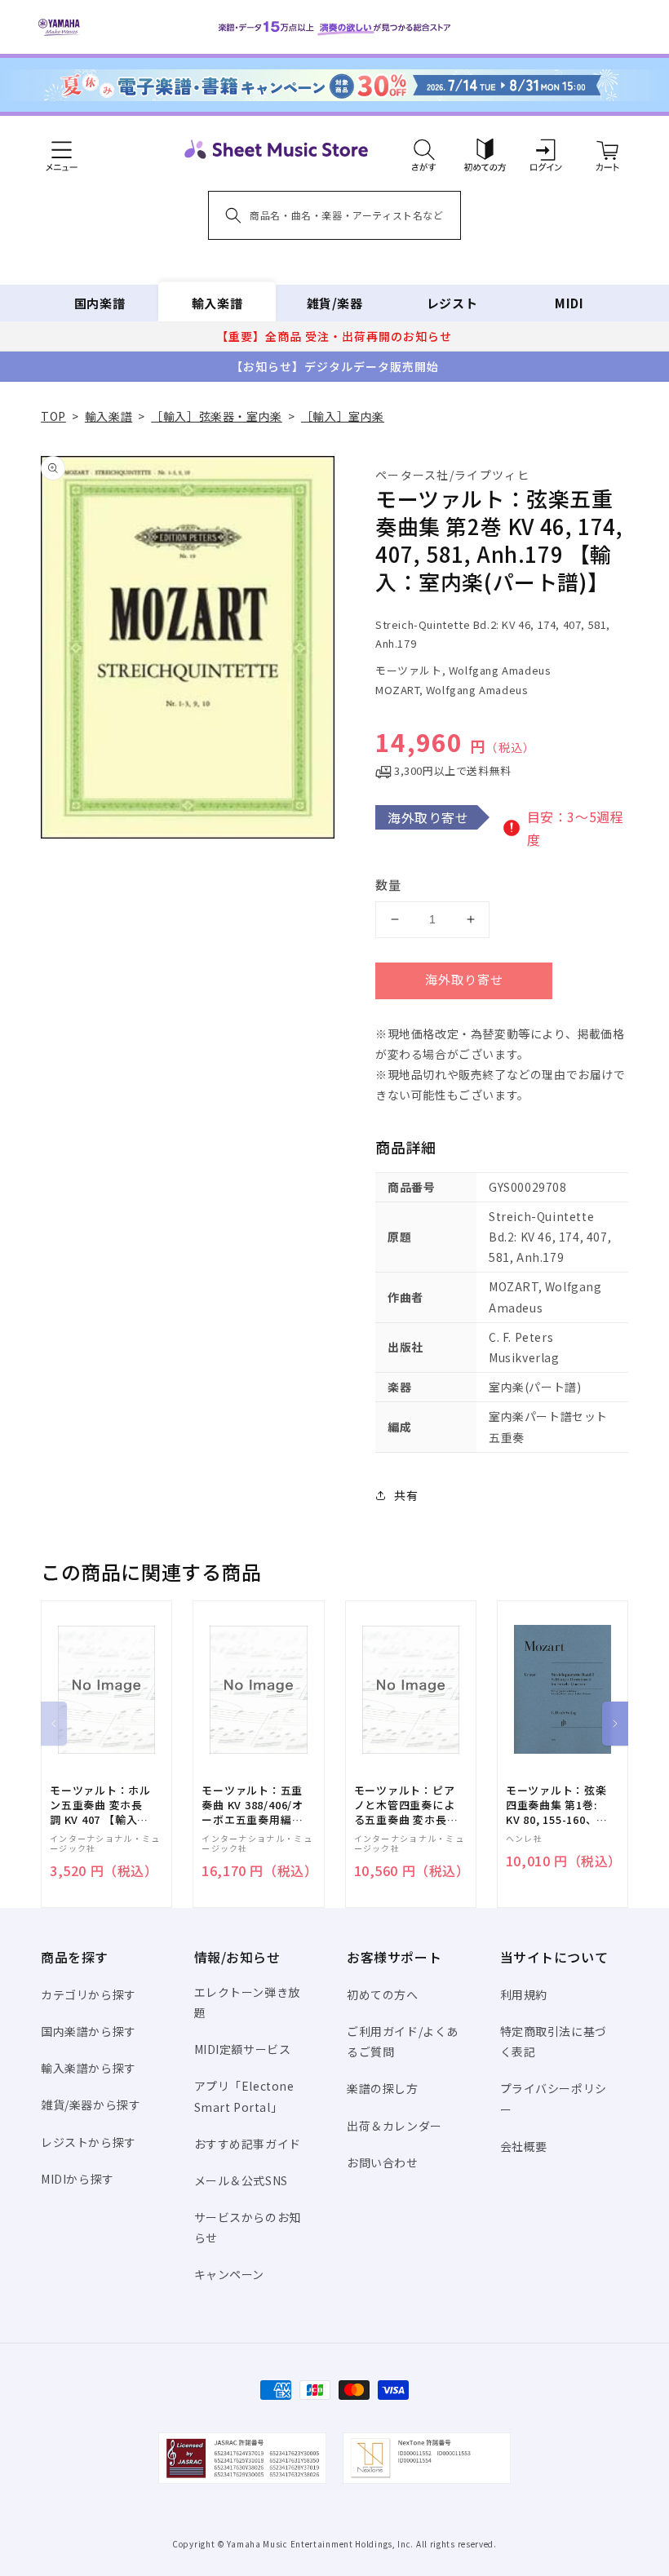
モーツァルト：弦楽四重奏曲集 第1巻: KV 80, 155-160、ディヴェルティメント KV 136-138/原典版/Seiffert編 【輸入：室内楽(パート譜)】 (557, 1806)
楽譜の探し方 (383, 2088)
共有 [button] (406, 1495)
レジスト (452, 303)
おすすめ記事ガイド (248, 2144)
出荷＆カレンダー (394, 2126)
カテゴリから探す (89, 1994)
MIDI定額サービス (243, 2049)
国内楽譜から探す (89, 2031)
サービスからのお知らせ (248, 2227)
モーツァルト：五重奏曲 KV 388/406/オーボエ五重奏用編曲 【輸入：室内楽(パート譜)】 (253, 1806)
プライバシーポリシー (554, 2098)
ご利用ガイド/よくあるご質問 (403, 2041)
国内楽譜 (100, 303)
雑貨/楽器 (335, 303)
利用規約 (524, 1994)
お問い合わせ (383, 2162)
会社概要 (524, 2146)
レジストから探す (89, 2142)
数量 (388, 885)
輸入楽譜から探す (89, 2068)
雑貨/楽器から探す (91, 2105)
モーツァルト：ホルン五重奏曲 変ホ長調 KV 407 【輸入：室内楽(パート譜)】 (100, 1806)
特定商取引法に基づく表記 (554, 2041)
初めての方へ (383, 1994)
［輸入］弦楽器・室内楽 (217, 416)
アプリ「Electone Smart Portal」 (244, 2096)
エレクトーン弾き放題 (247, 2002)
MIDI (569, 303)
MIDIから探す (78, 2179)
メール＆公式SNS (241, 2180)
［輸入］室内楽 (343, 416)
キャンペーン (230, 2274)
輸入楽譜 (217, 303)
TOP (53, 416)
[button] (424, 149)
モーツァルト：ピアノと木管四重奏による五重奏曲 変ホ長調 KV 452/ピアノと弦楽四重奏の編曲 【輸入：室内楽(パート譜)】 (405, 1806)
